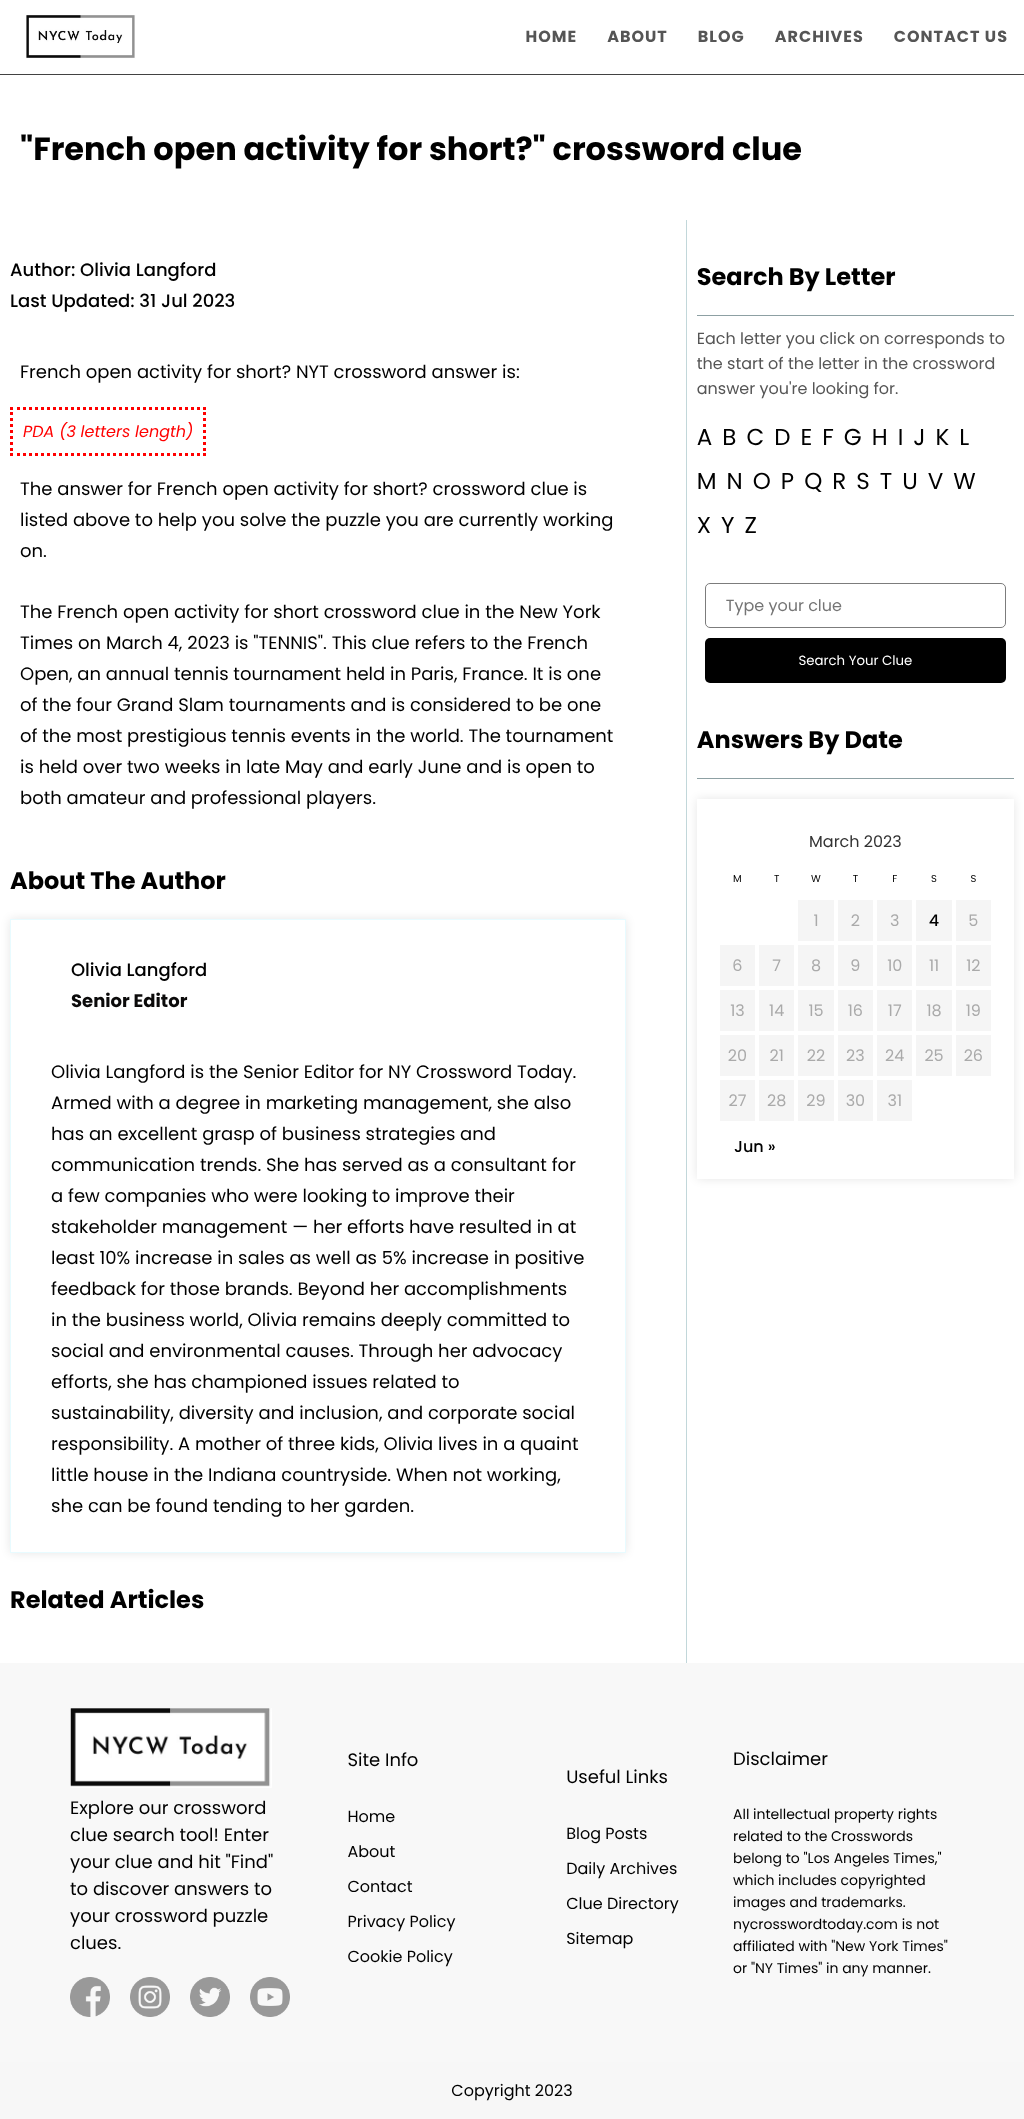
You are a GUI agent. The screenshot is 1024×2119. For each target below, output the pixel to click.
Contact (379, 1886)
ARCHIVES (819, 36)
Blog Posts (606, 1833)
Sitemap (599, 1938)
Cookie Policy (399, 1956)
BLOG (721, 36)
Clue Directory (622, 1903)
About (371, 1851)
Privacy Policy (401, 1921)
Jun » (755, 1146)
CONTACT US (951, 36)
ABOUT (637, 36)
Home (371, 1816)
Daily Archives (621, 1868)
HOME (552, 36)
